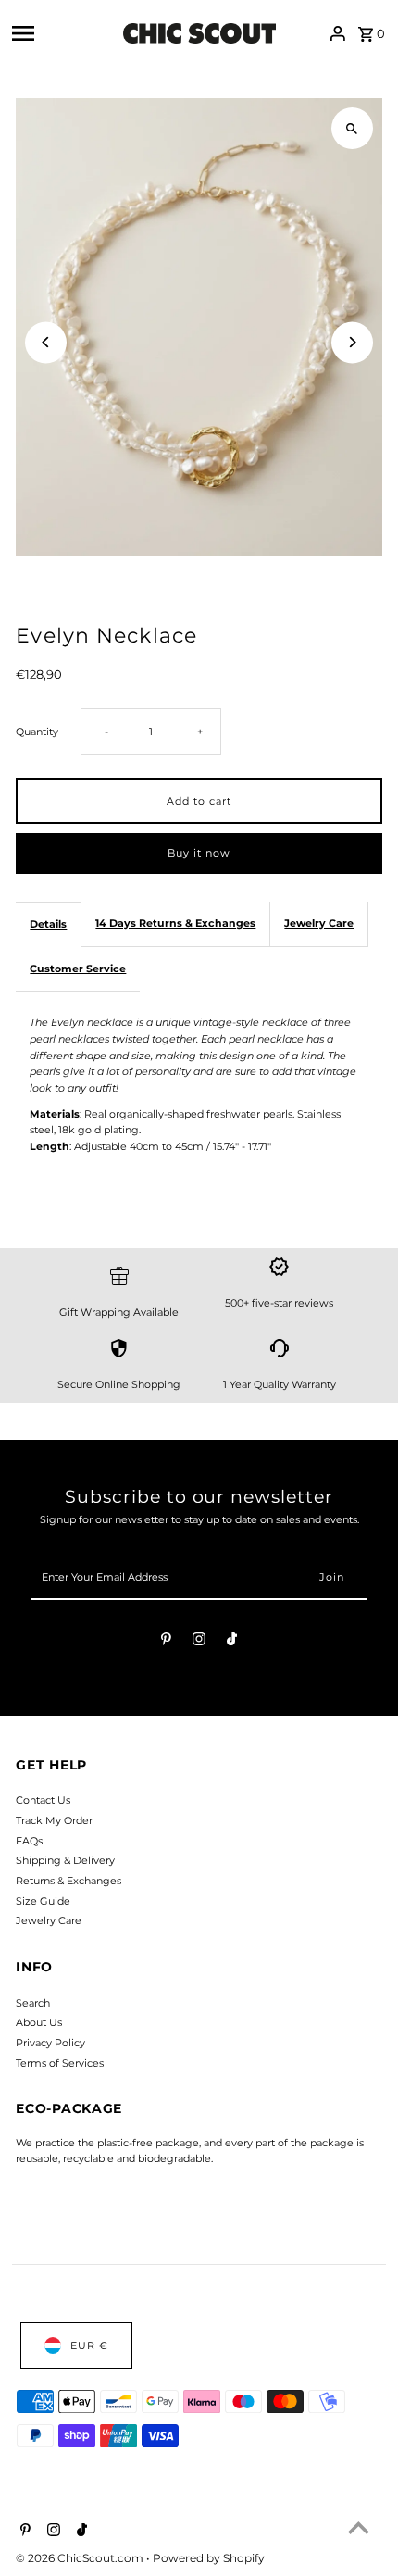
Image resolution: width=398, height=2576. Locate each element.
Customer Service (78, 969)
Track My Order (54, 1820)
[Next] (352, 342)
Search (33, 2003)
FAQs (29, 1841)
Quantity (37, 732)
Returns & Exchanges (68, 1881)
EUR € (89, 2345)
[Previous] (46, 342)
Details (48, 924)
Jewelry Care (319, 923)
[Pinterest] (166, 1642)
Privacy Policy (50, 2043)
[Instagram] (199, 1642)
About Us (39, 2022)
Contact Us (43, 1800)
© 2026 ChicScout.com (81, 2558)
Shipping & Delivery (65, 1860)
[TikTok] (232, 1642)
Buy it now (199, 853)
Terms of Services (60, 2063)
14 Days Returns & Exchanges (175, 923)
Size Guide (43, 1901)
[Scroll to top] (359, 2527)
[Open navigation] (62, 33)
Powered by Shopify (209, 2558)
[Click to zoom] (352, 128)
